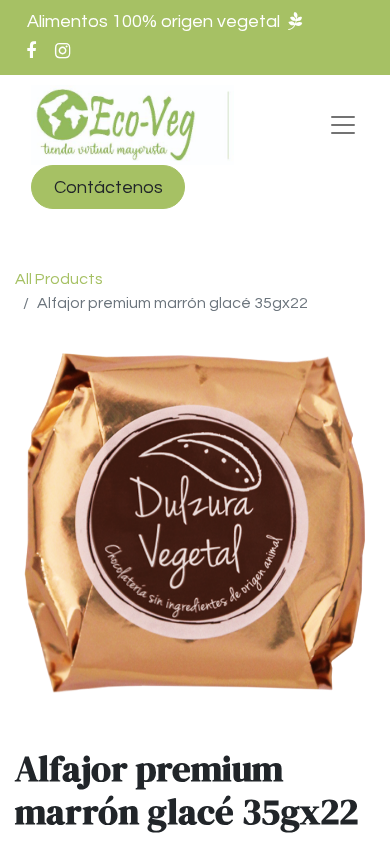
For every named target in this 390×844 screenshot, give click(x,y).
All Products (59, 279)
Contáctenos (108, 187)
